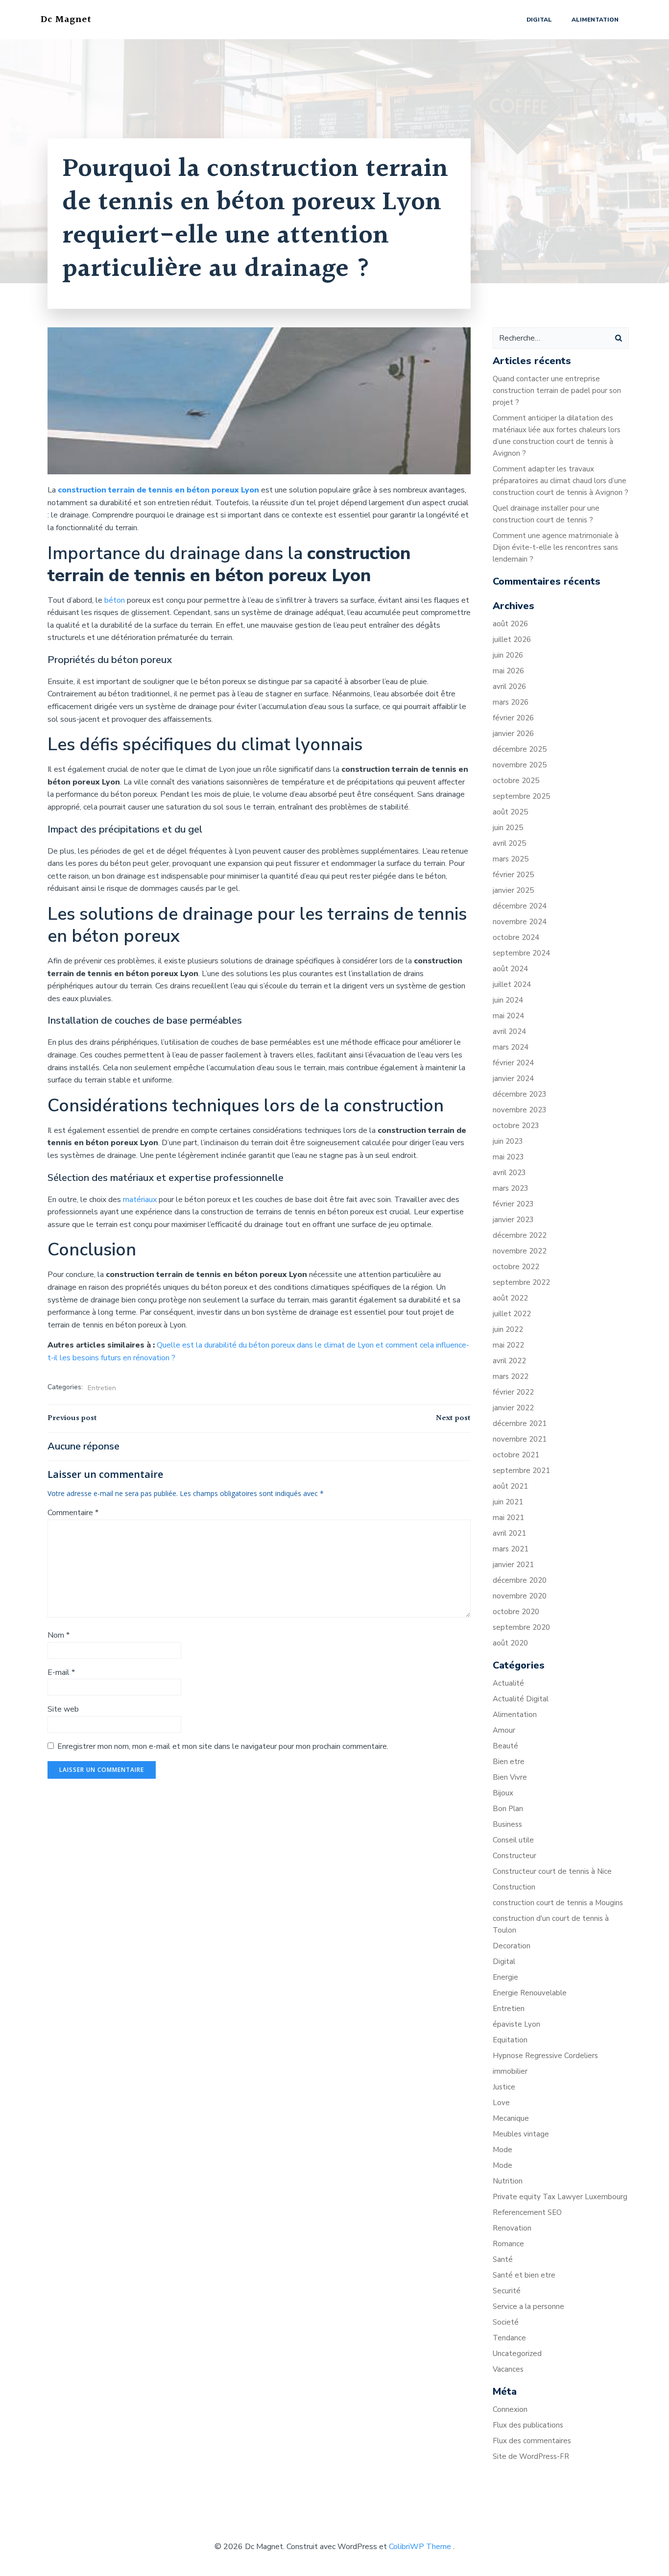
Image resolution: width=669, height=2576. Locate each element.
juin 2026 (508, 655)
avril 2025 (509, 843)
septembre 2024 (521, 953)
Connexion (510, 2409)
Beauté (505, 1746)
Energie (505, 1977)
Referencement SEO (527, 2212)
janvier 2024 (513, 1079)
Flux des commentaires (532, 2441)
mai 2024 (508, 1016)
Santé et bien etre (524, 2275)
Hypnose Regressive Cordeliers (545, 2056)
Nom (59, 1635)
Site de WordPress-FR (531, 2456)
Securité (507, 2291)
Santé (503, 2259)
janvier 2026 (513, 734)
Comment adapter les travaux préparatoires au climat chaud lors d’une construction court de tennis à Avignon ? (561, 481)
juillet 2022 (512, 1314)
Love (501, 2103)
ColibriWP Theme (420, 2547)
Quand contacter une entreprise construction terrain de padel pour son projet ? (557, 391)
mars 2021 (511, 1549)
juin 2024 (508, 1000)
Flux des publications (528, 2425)
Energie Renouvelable (530, 1993)
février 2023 (513, 1204)
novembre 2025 (520, 765)
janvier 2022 (513, 1408)
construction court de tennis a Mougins (558, 1903)
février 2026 (513, 718)
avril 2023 (509, 1173)
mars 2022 (511, 1376)
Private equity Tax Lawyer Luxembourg (560, 2197)
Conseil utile (513, 1840)
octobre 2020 (516, 1612)
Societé (506, 2322)
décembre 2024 (520, 906)
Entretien (102, 1388)
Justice (504, 2087)
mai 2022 (508, 1345)
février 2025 (513, 875)
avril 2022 (509, 1361)
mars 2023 (511, 1188)
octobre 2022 (516, 1267)
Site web (63, 1709)
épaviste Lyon (516, 2024)
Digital (539, 20)
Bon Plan (508, 1809)
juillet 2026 (512, 639)
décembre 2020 (520, 1580)
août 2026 (510, 624)
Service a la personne (528, 2306)
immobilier (510, 2071)
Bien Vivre (510, 1777)
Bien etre (509, 1762)
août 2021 (510, 1486)
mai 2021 (508, 1518)
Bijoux (503, 1793)
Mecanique (511, 2118)
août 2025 (510, 812)
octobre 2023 (516, 1126)
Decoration (512, 1946)
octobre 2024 (516, 937)
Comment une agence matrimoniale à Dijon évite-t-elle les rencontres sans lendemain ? (556, 547)
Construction (514, 1887)
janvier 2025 (513, 890)
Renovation (512, 2228)
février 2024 (513, 1063)
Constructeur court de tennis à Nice (552, 1871)
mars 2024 (511, 1047)
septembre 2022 (521, 1282)
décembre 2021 (520, 1423)
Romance (508, 2244)
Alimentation (595, 20)
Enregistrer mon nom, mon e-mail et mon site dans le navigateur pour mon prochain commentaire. (223, 1746)
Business (507, 1824)
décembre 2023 (520, 1094)
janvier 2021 (513, 1565)
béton (116, 600)
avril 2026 (509, 687)
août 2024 (510, 969)
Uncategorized (517, 2354)
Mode (502, 2150)
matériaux (141, 1200)
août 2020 (510, 1643)
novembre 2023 (520, 1110)
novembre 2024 (520, 922)
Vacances (508, 2369)
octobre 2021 (516, 1455)
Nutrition (508, 2181)
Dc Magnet (66, 20)
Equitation (510, 2040)
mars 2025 (511, 859)
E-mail (61, 1672)
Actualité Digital (521, 1699)
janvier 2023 (513, 1220)
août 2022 (510, 1298)
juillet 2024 (512, 984)
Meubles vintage (521, 2134)
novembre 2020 (520, 1596)
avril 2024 (509, 1031)
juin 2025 (508, 828)
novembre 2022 (520, 1251)
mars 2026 (511, 702)
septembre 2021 (521, 1471)
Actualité (508, 1683)
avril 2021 (509, 1533)
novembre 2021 (520, 1439)
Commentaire (73, 1513)
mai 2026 (508, 671)
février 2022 (513, 1392)
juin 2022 (508, 1329)
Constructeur (514, 1856)
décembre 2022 (520, 1235)
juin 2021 (508, 1502)
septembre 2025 (521, 796)
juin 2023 (508, 1141)
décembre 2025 (520, 749)
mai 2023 (508, 1157)
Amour (504, 1730)
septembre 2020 (521, 1627)
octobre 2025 (516, 781)
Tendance (509, 2338)
